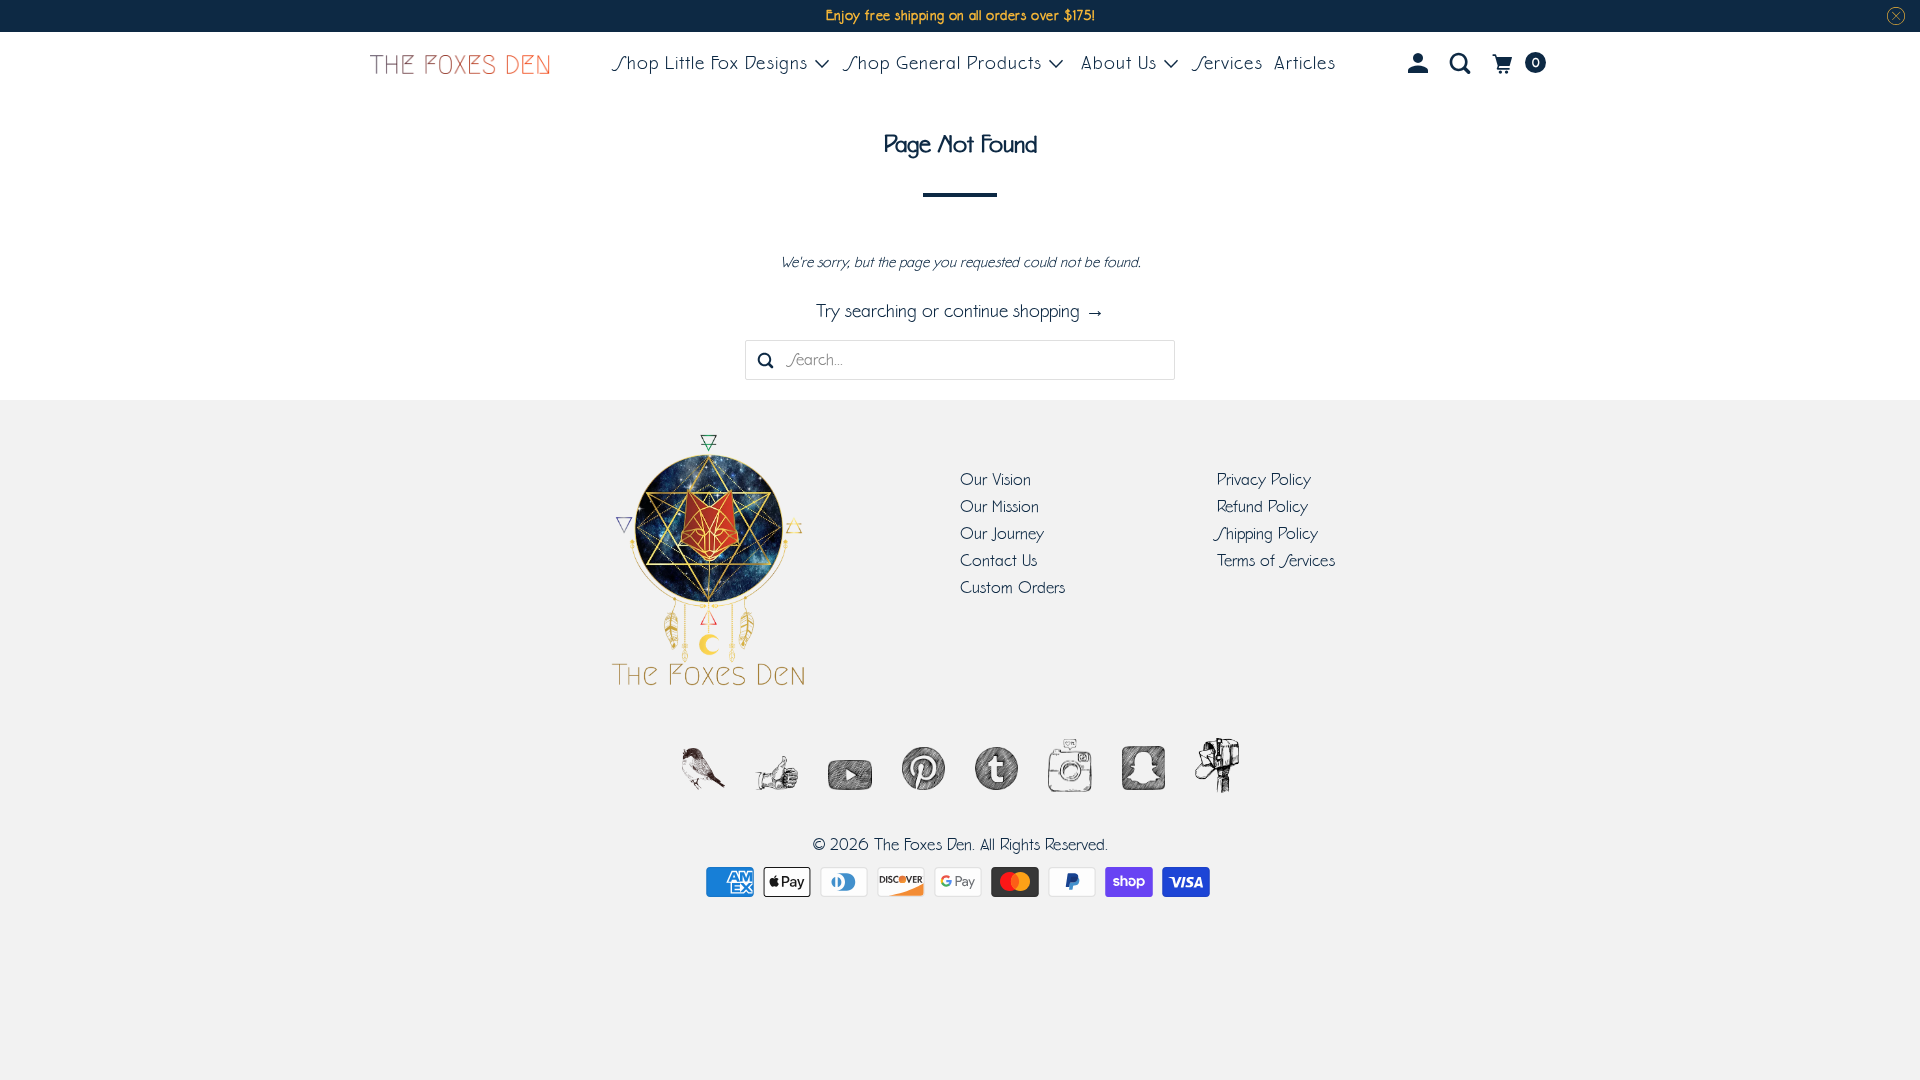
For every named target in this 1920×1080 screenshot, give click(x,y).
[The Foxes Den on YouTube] (849, 776)
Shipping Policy (1267, 534)
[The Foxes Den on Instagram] (1069, 775)
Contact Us (998, 561)
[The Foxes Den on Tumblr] (996, 776)
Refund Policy (1262, 507)
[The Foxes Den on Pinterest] (923, 776)
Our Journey (1002, 534)
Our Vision (995, 480)
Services (1229, 63)
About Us (1122, 63)
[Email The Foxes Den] (1216, 775)
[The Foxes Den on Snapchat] (1143, 776)
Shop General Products (947, 63)
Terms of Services (1276, 561)
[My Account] (1421, 64)
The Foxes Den (923, 845)
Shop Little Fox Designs (715, 63)
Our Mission (999, 507)
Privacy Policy (1264, 480)
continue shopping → (1024, 311)
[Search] (1463, 64)
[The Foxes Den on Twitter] (703, 776)
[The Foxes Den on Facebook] (776, 776)
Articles (1305, 63)
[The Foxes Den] (460, 64)
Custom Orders (1012, 588)
